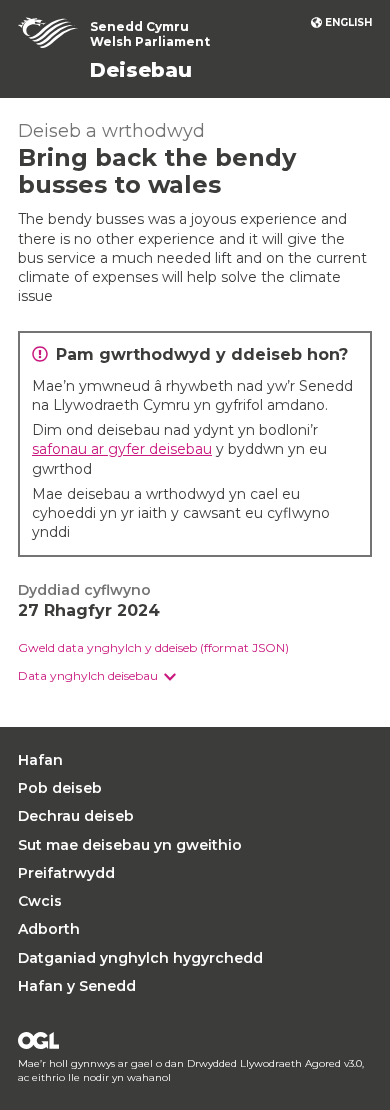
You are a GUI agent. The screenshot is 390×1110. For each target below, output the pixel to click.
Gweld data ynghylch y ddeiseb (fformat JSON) (153, 647)
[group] (195, 676)
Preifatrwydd (66, 873)
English (348, 22)
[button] (97, 676)
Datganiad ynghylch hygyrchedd (140, 958)
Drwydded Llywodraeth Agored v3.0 (274, 1063)
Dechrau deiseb (76, 816)
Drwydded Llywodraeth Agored (38, 1040)
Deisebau (141, 70)
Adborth (49, 929)
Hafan (40, 760)
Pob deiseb (60, 788)
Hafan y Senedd (77, 986)
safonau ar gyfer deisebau (122, 449)
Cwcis (40, 901)
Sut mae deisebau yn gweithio (130, 845)
